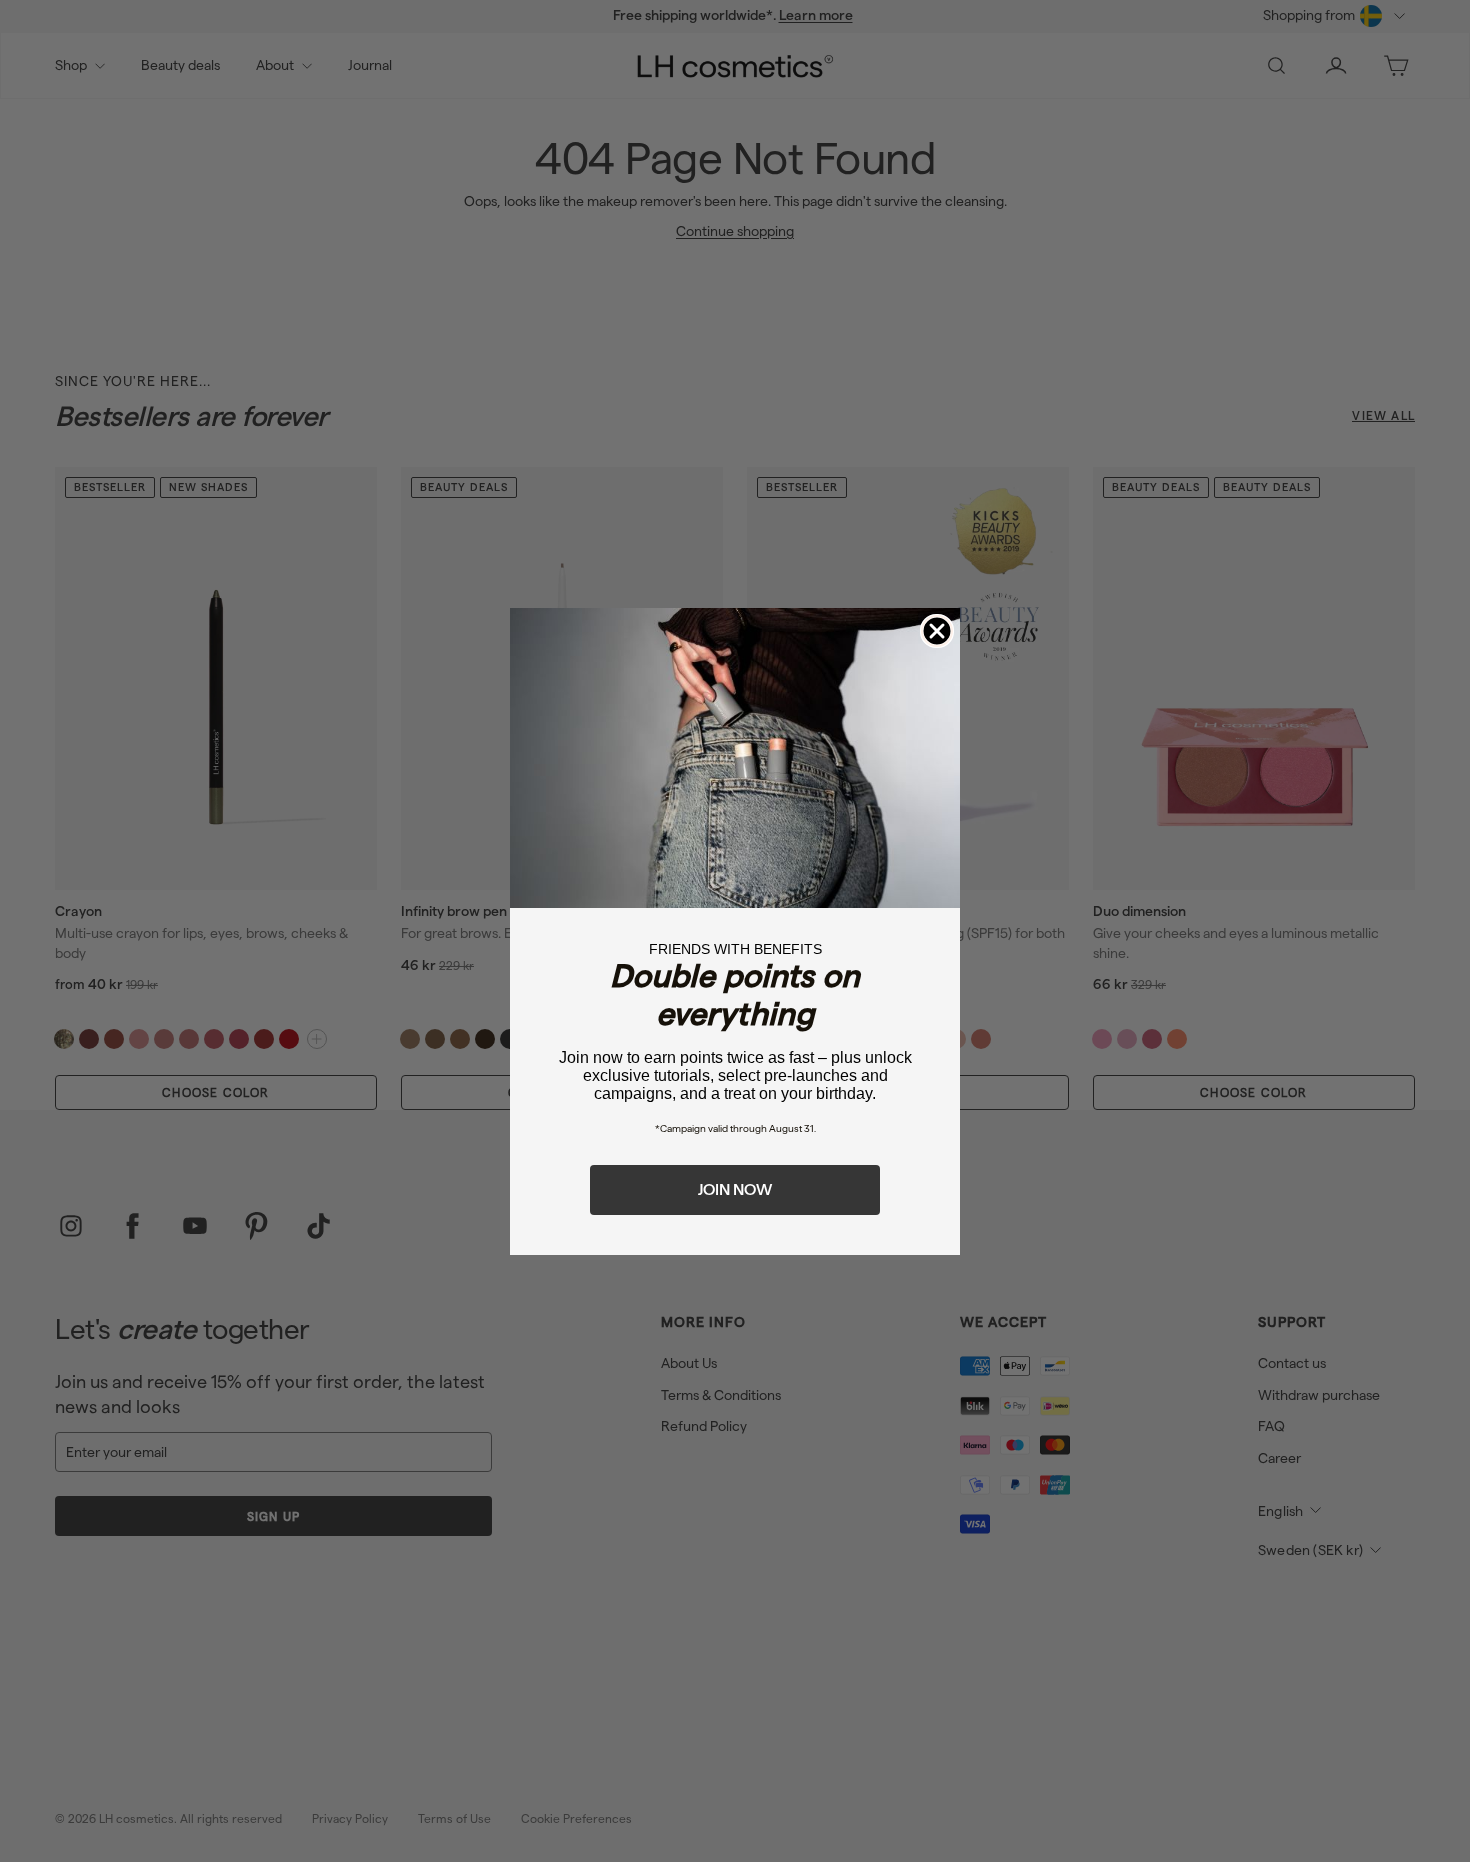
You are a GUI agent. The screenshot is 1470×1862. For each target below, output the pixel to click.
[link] (735, 758)
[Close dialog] (937, 631)
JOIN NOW (735, 1189)
